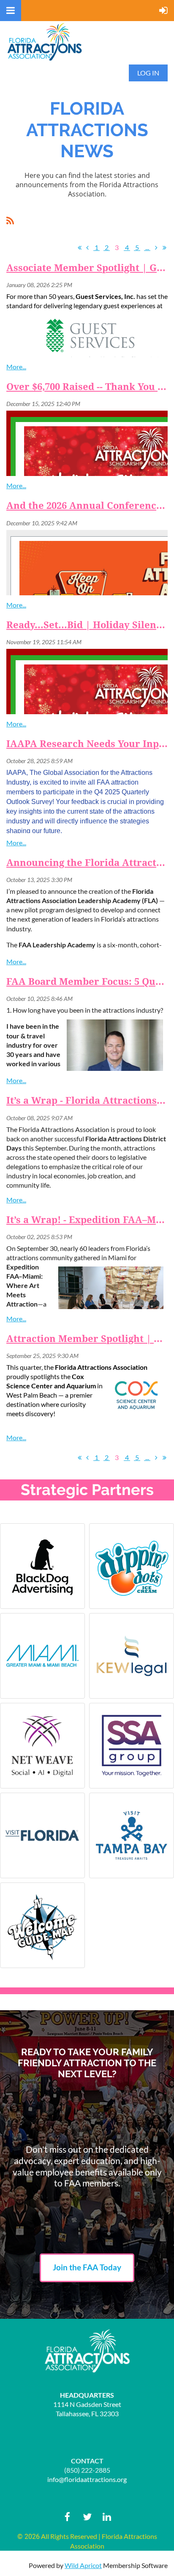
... (147, 247)
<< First (79, 247)
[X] (87, 2517)
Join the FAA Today (87, 2267)
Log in (148, 73)
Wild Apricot (83, 2565)
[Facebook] (67, 2517)
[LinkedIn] (107, 2517)
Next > (156, 247)
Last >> (164, 247)
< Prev (87, 247)
